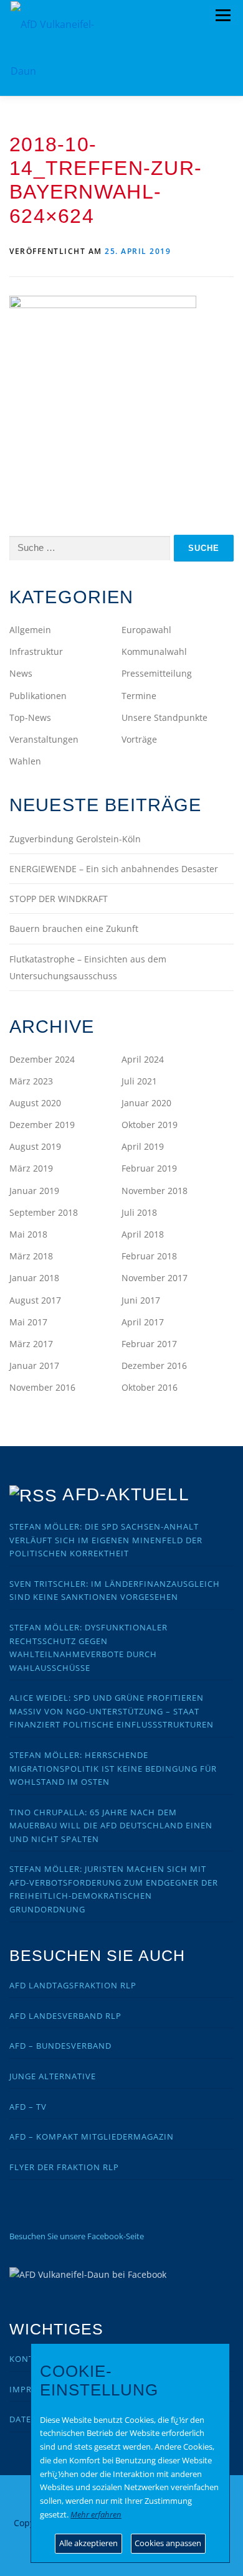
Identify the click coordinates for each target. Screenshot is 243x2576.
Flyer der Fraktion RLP (64, 2167)
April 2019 (143, 1146)
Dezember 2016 (154, 1366)
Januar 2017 (34, 1366)
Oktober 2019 (150, 1125)
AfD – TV (28, 2107)
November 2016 (42, 1387)
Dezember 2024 (42, 1059)
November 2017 (155, 1278)
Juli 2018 (139, 1212)
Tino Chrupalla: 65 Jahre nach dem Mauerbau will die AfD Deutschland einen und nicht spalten (111, 1826)
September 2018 (44, 1212)
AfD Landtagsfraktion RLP (73, 1985)
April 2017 (143, 1322)
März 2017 (31, 1344)
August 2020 (35, 1103)
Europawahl (146, 630)
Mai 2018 (28, 1234)
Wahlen (25, 761)
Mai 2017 (28, 1322)
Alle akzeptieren (88, 2543)
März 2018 (31, 1256)
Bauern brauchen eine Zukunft (74, 928)
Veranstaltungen (44, 739)
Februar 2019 (149, 1168)
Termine (139, 696)
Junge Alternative (53, 2076)
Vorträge (139, 739)
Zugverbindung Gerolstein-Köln (75, 839)
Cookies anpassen (168, 2543)
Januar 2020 (146, 1103)
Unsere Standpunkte (164, 717)
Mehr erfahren (96, 2514)
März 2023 (31, 1081)
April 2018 (143, 1234)
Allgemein (30, 630)
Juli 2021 (139, 1081)
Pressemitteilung (157, 673)
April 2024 (143, 1059)
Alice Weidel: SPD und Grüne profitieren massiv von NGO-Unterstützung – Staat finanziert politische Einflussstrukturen (112, 1711)
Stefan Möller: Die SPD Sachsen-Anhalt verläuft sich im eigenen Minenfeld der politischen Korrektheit (106, 1540)
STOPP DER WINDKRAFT (59, 899)
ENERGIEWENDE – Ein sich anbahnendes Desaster (114, 869)
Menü (223, 16)
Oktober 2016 (150, 1387)
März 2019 (31, 1168)
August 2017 (35, 1300)
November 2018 (155, 1191)
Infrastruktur (36, 651)
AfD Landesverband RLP (65, 2016)
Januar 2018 (34, 1278)
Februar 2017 (149, 1344)
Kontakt (30, 2359)
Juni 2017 (141, 1300)
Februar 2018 (149, 1256)
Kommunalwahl (154, 651)
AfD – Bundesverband (60, 2046)
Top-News (30, 717)
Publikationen (38, 696)
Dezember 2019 (42, 1125)
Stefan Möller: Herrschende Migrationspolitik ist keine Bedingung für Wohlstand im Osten (113, 1768)
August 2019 (35, 1146)
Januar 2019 (34, 1191)
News (21, 673)
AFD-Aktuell (126, 1494)
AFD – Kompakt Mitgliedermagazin (92, 2136)
